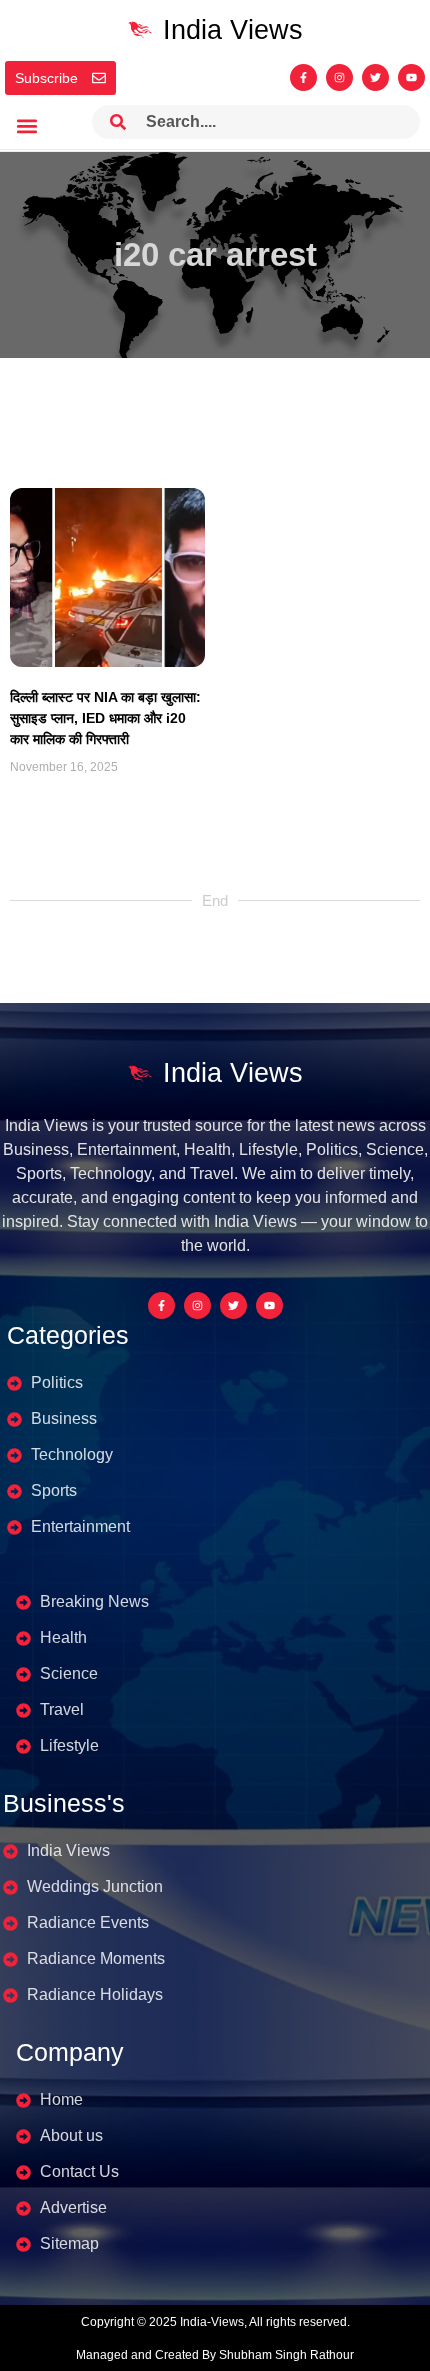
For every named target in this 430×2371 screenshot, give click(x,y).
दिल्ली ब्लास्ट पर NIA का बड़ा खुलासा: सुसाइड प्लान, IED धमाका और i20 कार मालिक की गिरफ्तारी (105, 718)
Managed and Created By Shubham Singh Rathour (215, 2355)
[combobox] (256, 122)
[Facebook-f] (303, 77)
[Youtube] (411, 77)
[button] (26, 126)
